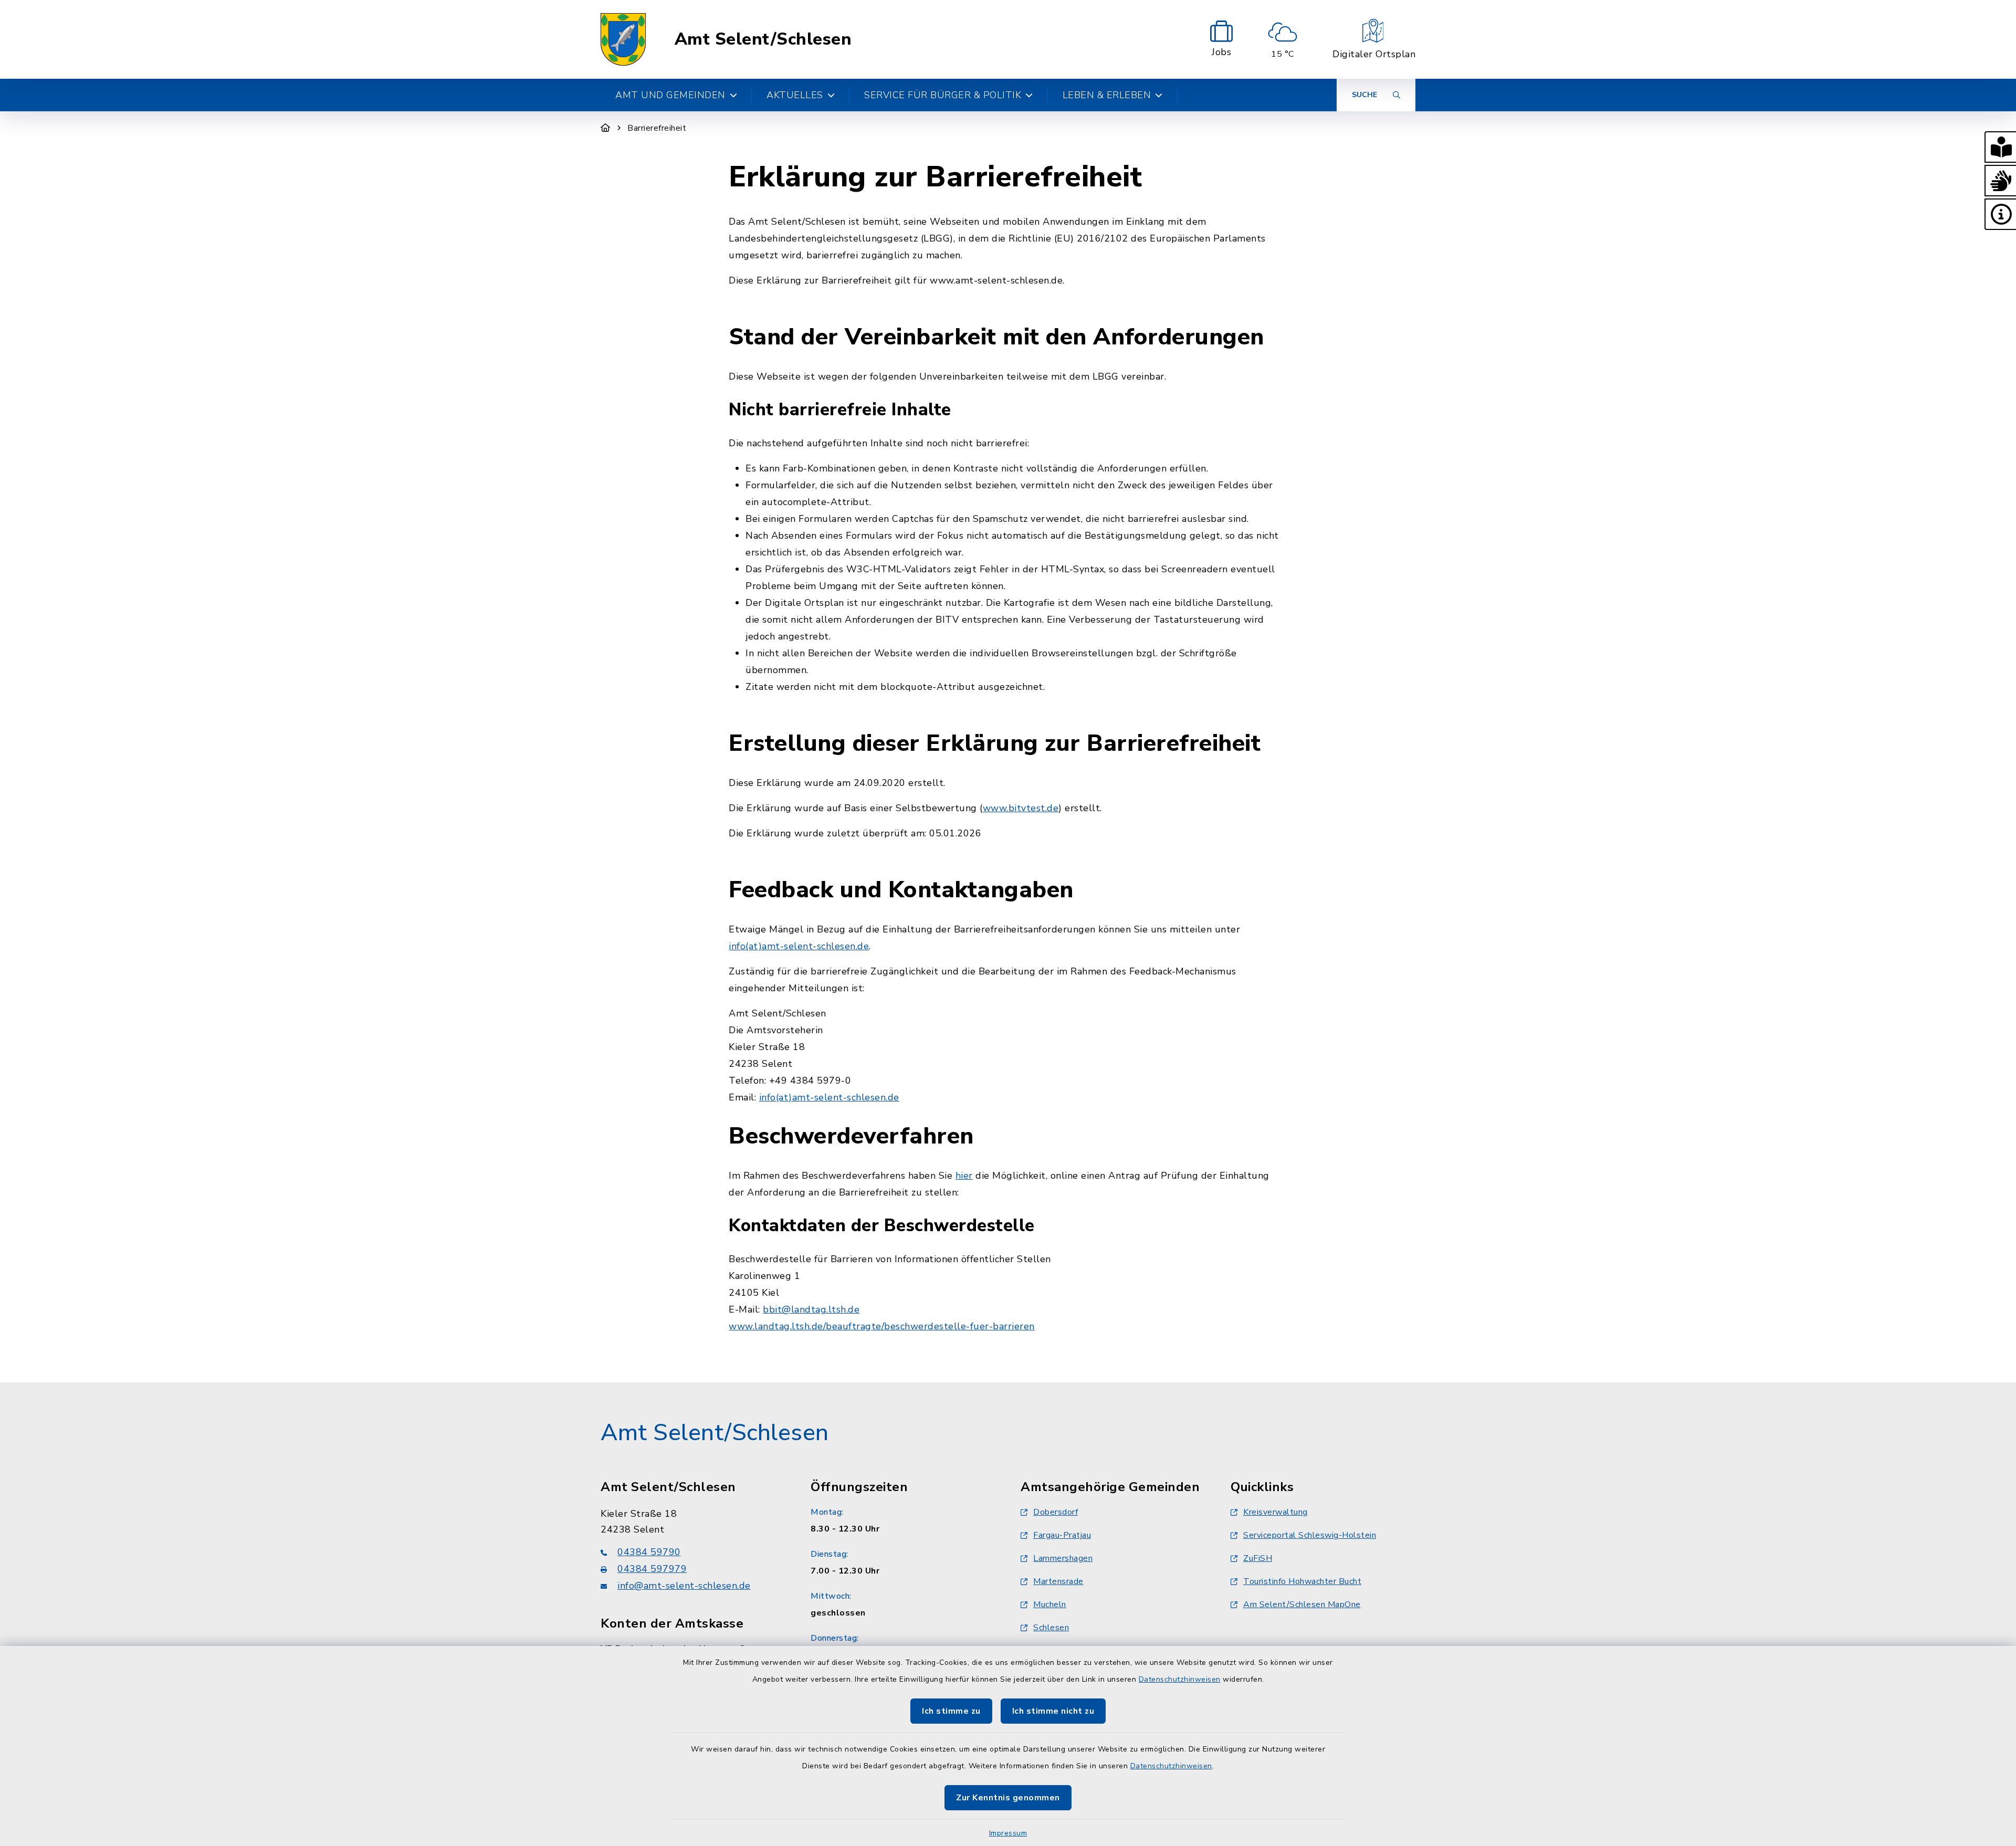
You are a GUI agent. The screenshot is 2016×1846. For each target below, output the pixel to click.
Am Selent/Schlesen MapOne (1302, 1604)
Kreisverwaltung (1275, 1512)
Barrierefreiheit (657, 128)
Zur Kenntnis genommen (1008, 1798)
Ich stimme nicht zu (1053, 1711)
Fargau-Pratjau (1062, 1535)
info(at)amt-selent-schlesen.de (799, 946)
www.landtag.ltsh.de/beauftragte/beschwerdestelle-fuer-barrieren (882, 1326)
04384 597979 (652, 1569)
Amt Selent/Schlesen (763, 39)
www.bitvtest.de (1021, 808)
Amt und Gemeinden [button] (670, 95)
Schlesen (1051, 1628)
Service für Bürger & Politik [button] (943, 95)
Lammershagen (1063, 1558)
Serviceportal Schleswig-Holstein (1310, 1535)
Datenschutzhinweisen (1180, 1679)
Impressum (1008, 1833)
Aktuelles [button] (795, 95)
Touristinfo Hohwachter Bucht (1302, 1581)
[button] (2000, 147)
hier (964, 1176)
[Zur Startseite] (606, 128)
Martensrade (1058, 1581)
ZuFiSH (1258, 1558)
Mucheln (1050, 1604)
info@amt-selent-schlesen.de (684, 1586)
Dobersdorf (1056, 1512)
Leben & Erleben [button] (1107, 95)
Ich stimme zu (951, 1711)
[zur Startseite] (623, 39)
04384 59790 (649, 1552)
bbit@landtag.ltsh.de (811, 1309)
